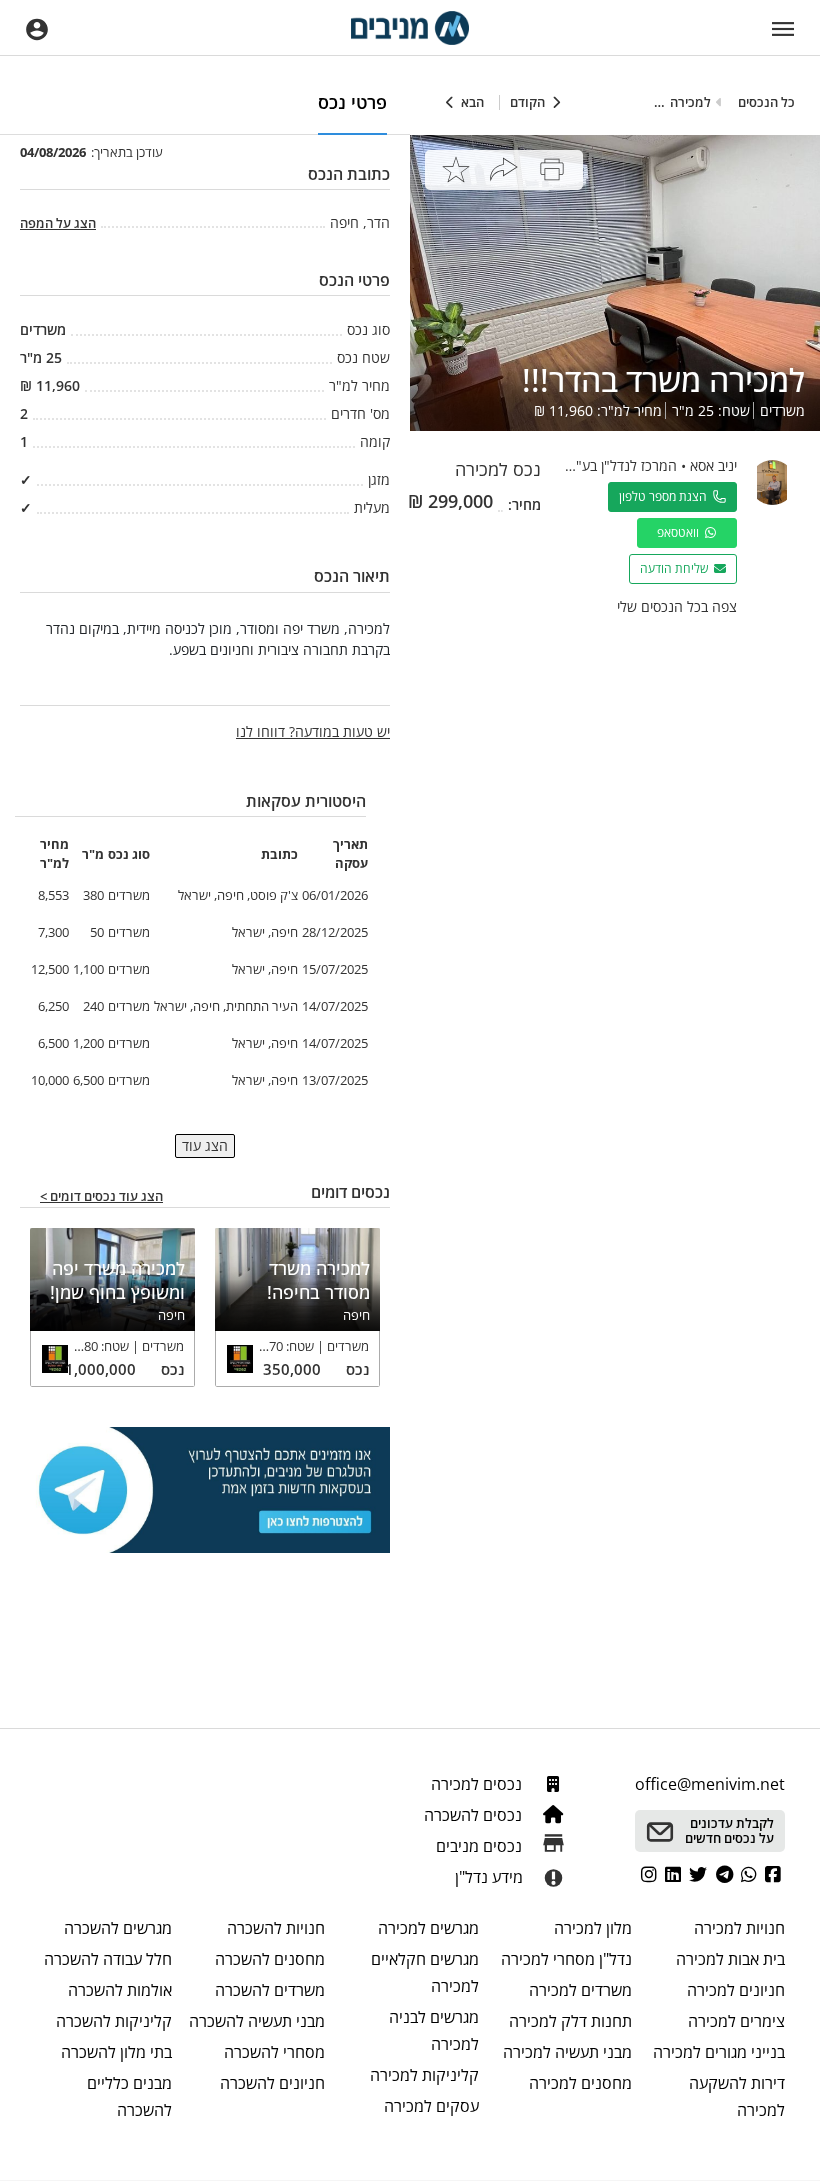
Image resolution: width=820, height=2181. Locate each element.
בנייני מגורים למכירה (719, 2052)
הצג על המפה (58, 223)
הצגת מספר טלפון (666, 496)
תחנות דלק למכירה (570, 2021)
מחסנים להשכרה (270, 1959)
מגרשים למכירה (428, 1928)
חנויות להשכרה (276, 1928)
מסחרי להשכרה (274, 2052)
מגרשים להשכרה (118, 1928)
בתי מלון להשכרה (116, 2052)
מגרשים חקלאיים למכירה (424, 1972)
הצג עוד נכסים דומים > (101, 1197)
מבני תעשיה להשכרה (257, 2021)
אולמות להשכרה (120, 1990)
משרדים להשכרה (270, 1990)
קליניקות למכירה (424, 2075)
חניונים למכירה (736, 1990)
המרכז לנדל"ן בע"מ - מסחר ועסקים (577, 465)
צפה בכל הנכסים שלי (677, 606)
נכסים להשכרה (475, 1815)
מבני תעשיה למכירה (567, 2052)
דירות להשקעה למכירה (737, 2096)
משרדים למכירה (580, 1990)
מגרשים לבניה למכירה (433, 2030)
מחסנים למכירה (580, 2083)
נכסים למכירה (478, 1784)
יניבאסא (713, 465)
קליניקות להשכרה (114, 2021)
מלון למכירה (593, 1928)
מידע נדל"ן (489, 1877)
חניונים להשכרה (272, 2083)
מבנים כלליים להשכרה (129, 2096)
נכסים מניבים (481, 1846)
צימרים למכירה (736, 2021)
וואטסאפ (681, 532)
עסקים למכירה (431, 2106)
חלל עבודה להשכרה (108, 1959)
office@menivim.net (710, 1784)
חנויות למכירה (739, 1928)
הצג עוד (205, 1145)
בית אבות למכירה (730, 1959)
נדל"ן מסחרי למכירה (566, 1959)
